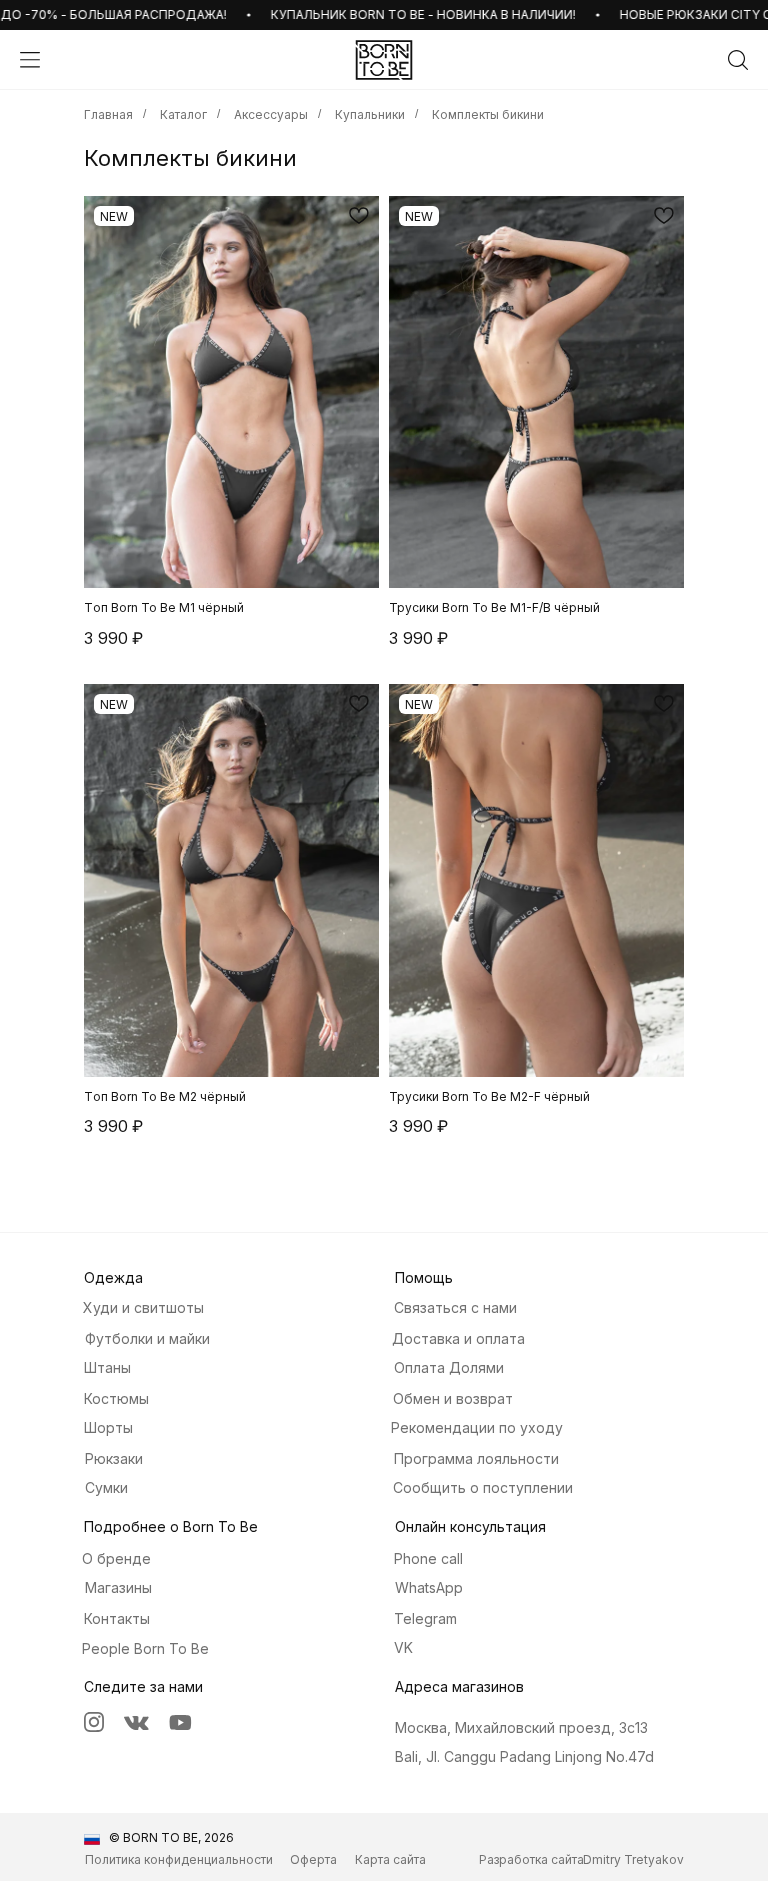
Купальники (370, 114)
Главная (108, 114)
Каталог (183, 114)
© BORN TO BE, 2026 (171, 1837)
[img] (384, 60)
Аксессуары (271, 114)
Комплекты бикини (488, 114)
